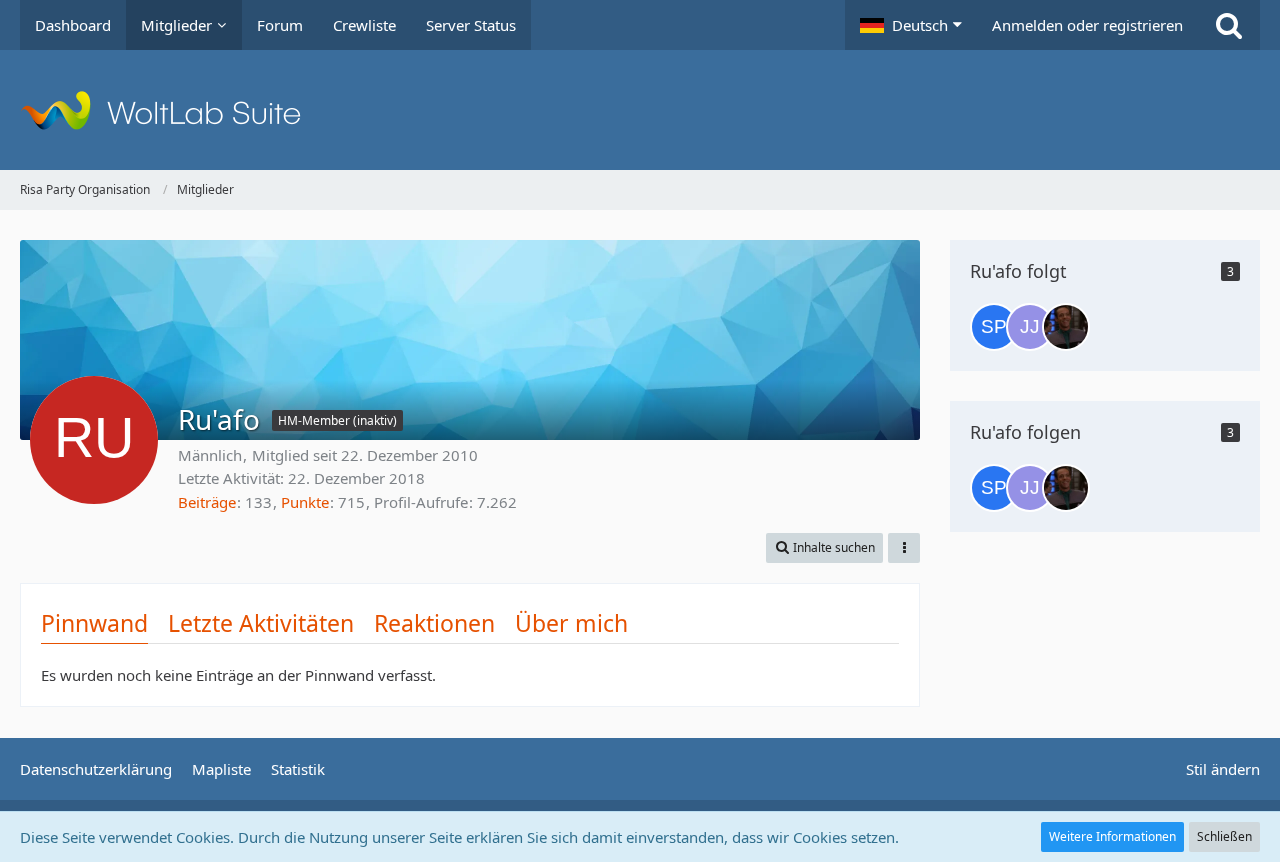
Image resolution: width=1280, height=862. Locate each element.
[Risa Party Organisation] (640, 110)
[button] (911, 25)
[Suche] (1229, 25)
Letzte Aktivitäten (261, 623)
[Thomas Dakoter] (1066, 327)
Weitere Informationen (1112, 836)
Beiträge (207, 502)
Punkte (305, 502)
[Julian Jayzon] (1030, 327)
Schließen (1224, 836)
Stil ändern (1223, 769)
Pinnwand (94, 623)
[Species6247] (994, 327)
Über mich (571, 623)
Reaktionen (434, 623)
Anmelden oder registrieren (1087, 25)
